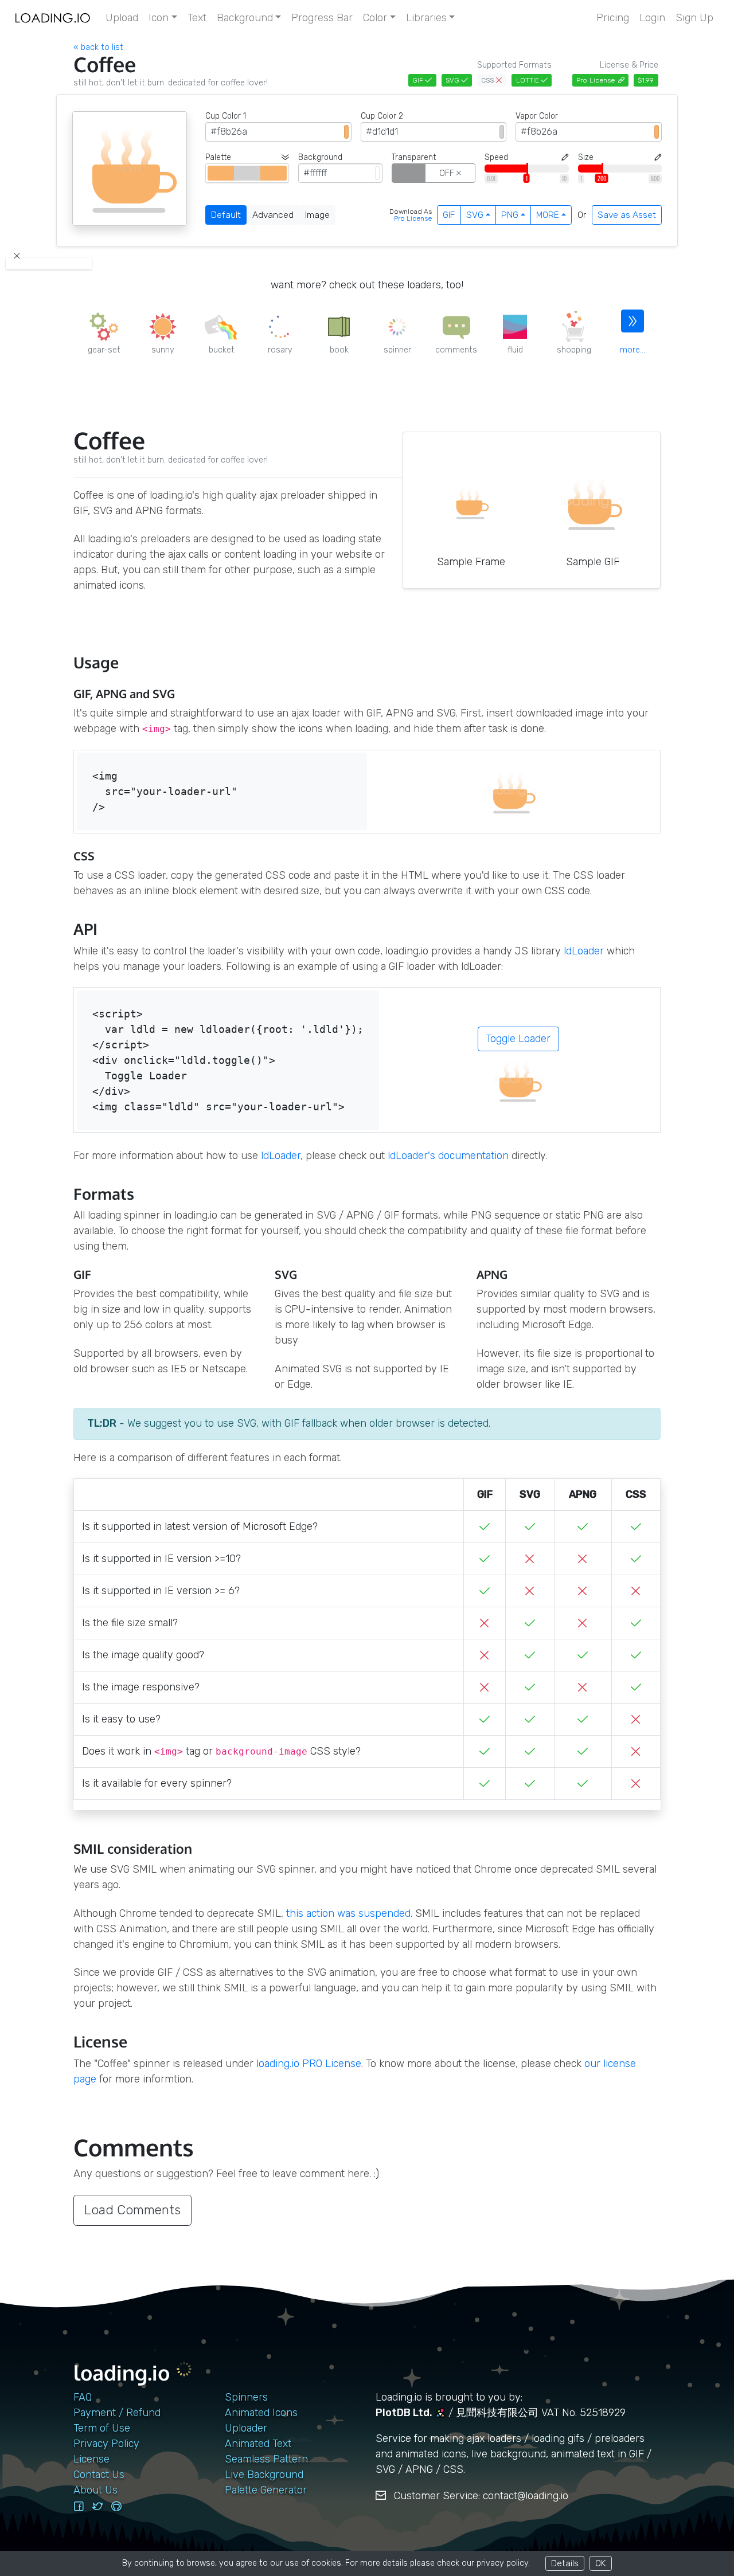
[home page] (53, 18)
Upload (122, 18)
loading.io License (309, 2064)
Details (565, 2563)
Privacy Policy (106, 2444)
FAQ (83, 2397)
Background (245, 18)
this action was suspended (348, 1913)
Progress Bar (322, 18)
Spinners (246, 2397)
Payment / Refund (117, 2413)
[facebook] (79, 2507)
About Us (95, 2490)
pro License (413, 218)
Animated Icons (261, 2413)
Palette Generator (266, 2490)
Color (375, 18)
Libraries (426, 18)
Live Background (264, 2475)
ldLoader (584, 951)
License (91, 2459)
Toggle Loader (518, 1039)
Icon (159, 18)
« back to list (98, 47)
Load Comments (132, 2210)
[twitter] (97, 2507)
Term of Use (102, 2428)
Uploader (246, 2428)
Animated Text (258, 2444)
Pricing (613, 18)
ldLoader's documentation (448, 1156)
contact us (99, 2475)
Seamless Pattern (266, 2459)
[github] (116, 2507)
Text (197, 18)
